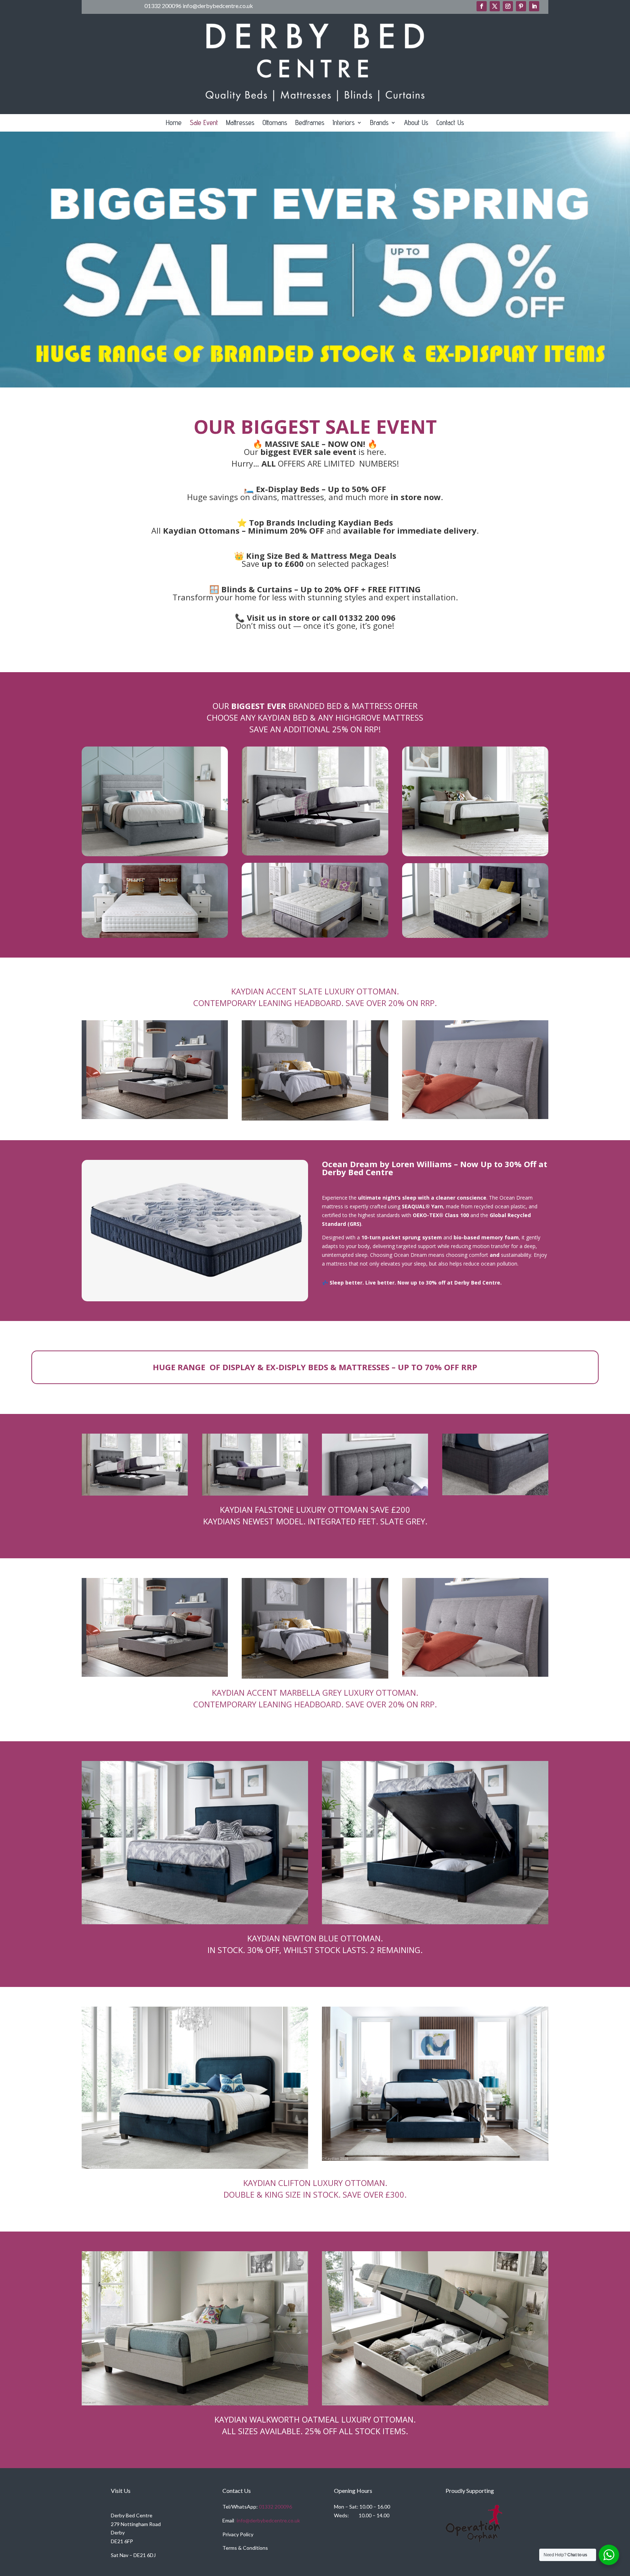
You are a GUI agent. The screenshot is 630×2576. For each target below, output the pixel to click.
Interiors (344, 123)
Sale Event (204, 123)
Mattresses (240, 123)
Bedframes (310, 123)
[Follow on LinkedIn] (534, 6)
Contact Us (450, 123)
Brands (379, 123)
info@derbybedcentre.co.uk (268, 2520)
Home (174, 123)
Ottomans (275, 123)
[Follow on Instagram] (508, 6)
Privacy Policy (238, 2534)
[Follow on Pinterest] (521, 6)
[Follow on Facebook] (482, 6)
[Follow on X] (495, 6)
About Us (416, 123)
